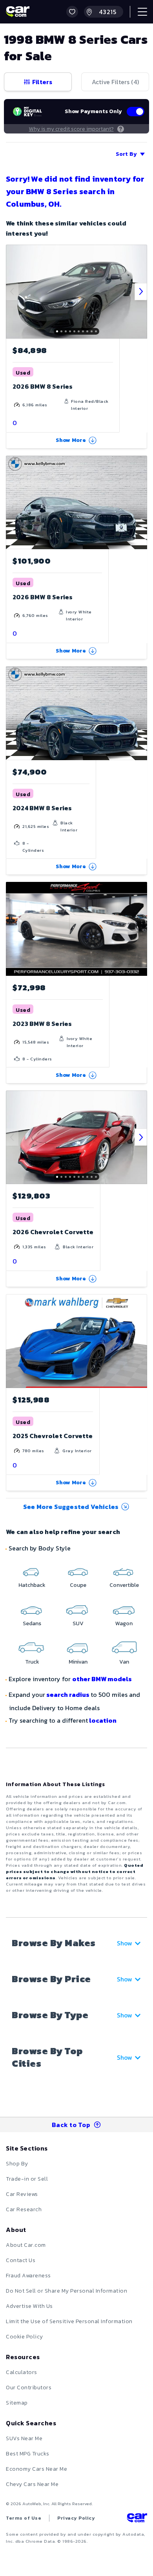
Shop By (17, 2164)
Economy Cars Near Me (36, 2469)
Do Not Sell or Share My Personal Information (66, 2291)
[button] (72, 12)
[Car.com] (18, 12)
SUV (78, 1623)
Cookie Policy (25, 2337)
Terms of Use (24, 2518)
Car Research (24, 2209)
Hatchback (32, 1585)
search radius (68, 1694)
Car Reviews (22, 2194)
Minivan (78, 1662)
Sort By (126, 154)
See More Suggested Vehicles (71, 1507)
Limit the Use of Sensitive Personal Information (69, 2321)
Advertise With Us (29, 2306)
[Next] (141, 292)
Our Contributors (29, 2388)
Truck (32, 1662)
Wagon (124, 1623)
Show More (71, 440)
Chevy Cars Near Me (32, 2484)
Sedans (32, 1623)
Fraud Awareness (28, 2276)
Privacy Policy (76, 2518)
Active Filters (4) (115, 82)
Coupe (78, 1585)
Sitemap (17, 2403)
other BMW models (102, 1679)
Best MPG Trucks (28, 2454)
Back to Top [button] (71, 2125)
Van (124, 1662)
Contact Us (21, 2260)
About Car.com (26, 2245)
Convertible (124, 1585)
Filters (42, 82)
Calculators (22, 2372)
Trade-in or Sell (27, 2179)
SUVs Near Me (24, 2438)
